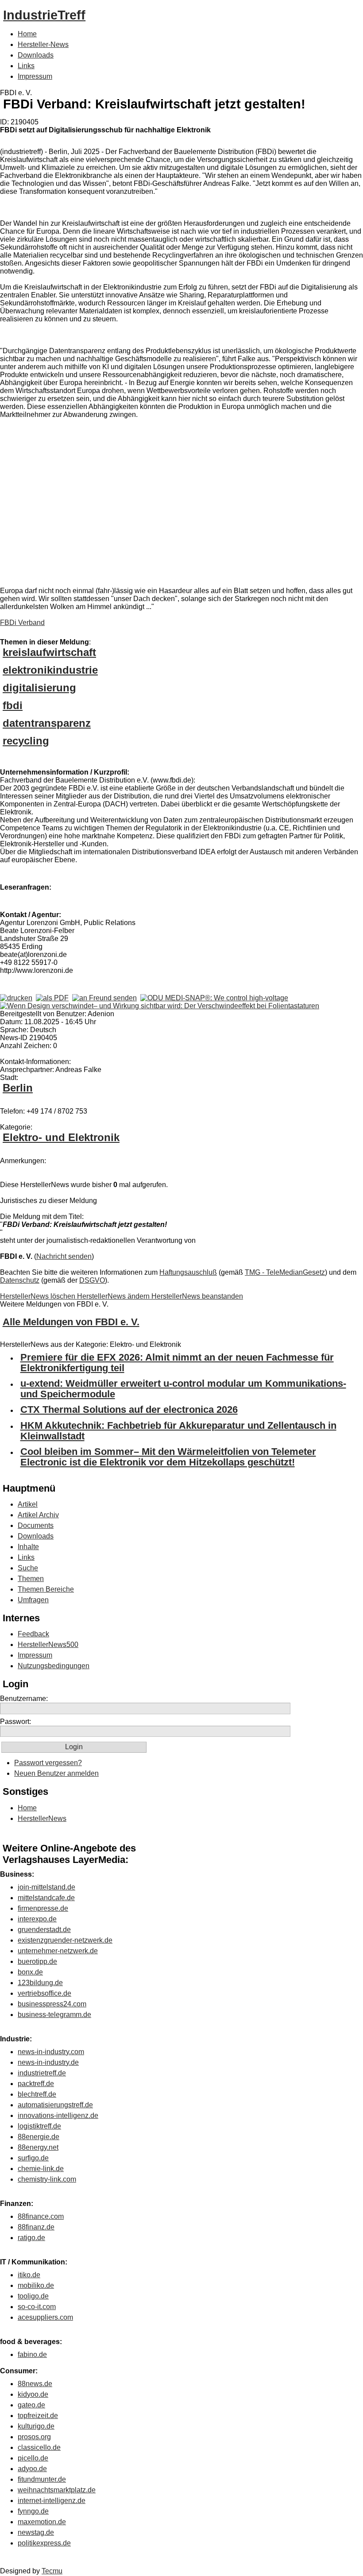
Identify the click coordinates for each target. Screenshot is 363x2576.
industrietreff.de (42, 2073)
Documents (36, 1525)
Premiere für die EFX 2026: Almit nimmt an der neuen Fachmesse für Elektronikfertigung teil (177, 1363)
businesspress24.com (52, 2004)
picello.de (33, 2458)
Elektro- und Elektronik (61, 1137)
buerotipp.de (37, 1961)
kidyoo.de (33, 2394)
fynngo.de (33, 2511)
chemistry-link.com (47, 2179)
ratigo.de (31, 2238)
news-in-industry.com (51, 2052)
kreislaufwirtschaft (49, 652)
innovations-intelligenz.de (58, 2115)
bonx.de (30, 1972)
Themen (31, 1579)
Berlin (18, 1088)
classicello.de (39, 2447)
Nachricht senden (64, 1256)
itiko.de (29, 2275)
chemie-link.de (41, 2169)
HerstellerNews (42, 1818)
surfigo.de (33, 2158)
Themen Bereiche (46, 1589)
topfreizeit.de (38, 2416)
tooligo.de (33, 2296)
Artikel (28, 1504)
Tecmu (52, 2571)
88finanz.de (36, 2227)
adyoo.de (32, 2469)
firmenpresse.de (43, 1908)
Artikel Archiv (38, 1515)
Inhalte (28, 1547)
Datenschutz (20, 1280)
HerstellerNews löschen (39, 1296)
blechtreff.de (37, 2094)
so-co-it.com (37, 2307)
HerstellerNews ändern (114, 1296)
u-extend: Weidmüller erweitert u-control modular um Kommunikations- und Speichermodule (183, 1389)
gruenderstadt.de (44, 1930)
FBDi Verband (22, 623)
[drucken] (16, 998)
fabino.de (32, 2354)
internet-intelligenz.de (52, 2501)
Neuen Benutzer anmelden (56, 1773)
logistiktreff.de (39, 2126)
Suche (28, 1568)
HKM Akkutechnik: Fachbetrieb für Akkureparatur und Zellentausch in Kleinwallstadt (178, 1431)
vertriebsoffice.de (44, 1993)
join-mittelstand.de (46, 1887)
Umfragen (33, 1600)
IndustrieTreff (44, 15)
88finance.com (41, 2216)
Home (27, 34)
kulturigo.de (36, 2426)
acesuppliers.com (45, 2317)
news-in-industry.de (48, 2062)
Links (26, 66)
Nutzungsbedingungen (54, 1666)
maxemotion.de (42, 2522)
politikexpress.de (44, 2543)
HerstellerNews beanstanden (197, 1296)
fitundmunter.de (42, 2479)
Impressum (35, 76)
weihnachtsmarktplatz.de (57, 2490)
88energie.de (39, 2137)
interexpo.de (37, 1919)
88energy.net (38, 2147)
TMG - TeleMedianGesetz (285, 1272)
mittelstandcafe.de (46, 1898)
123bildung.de (40, 1983)
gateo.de (31, 2405)
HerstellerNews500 (48, 1645)
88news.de (35, 2384)
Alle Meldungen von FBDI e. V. (71, 1322)
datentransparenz (47, 723)
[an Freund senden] (104, 998)
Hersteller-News (43, 44)
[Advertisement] (133, 505)
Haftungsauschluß (188, 1272)
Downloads (36, 55)
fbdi (13, 705)
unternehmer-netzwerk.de (58, 1951)
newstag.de (36, 2532)
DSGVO (92, 1280)
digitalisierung (39, 688)
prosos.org (34, 2437)
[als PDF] (52, 998)
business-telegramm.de (54, 2015)
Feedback (33, 1634)
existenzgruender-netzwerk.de (65, 1940)
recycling (26, 741)
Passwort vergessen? (48, 1763)
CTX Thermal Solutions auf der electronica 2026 (129, 1409)
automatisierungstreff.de (55, 2105)
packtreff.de (36, 2084)
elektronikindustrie (50, 670)
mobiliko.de (36, 2285)
